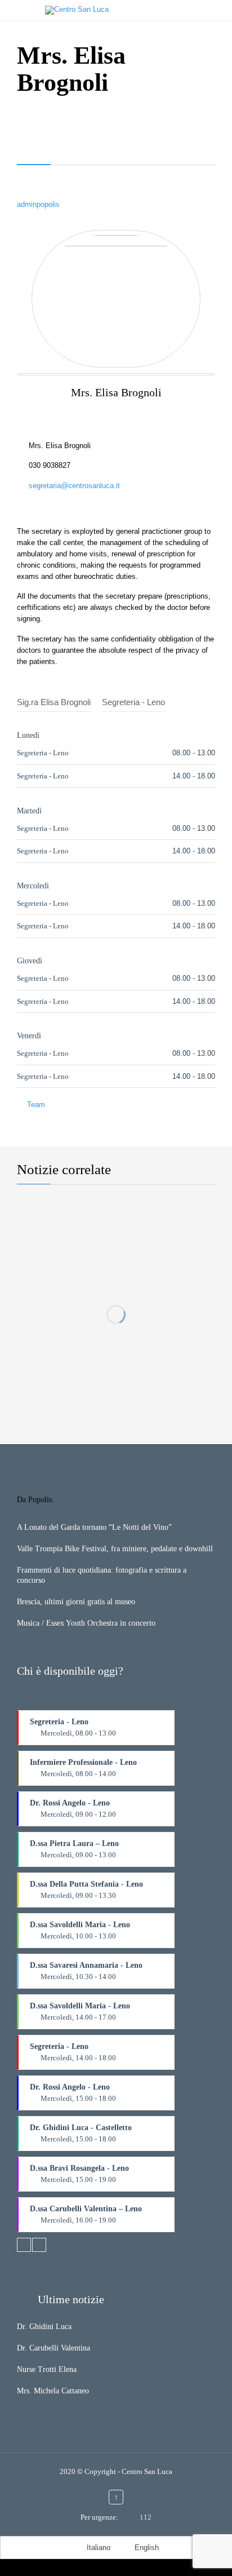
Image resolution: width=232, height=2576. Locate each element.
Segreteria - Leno (133, 702)
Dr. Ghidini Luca (44, 2327)
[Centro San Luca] (127, 10)
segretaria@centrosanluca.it (68, 486)
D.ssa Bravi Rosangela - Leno (79, 2178)
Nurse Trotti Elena (47, 2369)
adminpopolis (38, 204)
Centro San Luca (147, 2471)
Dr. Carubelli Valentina (53, 2348)
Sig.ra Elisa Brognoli (54, 702)
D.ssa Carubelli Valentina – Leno (86, 2218)
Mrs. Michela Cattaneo (53, 2391)
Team (36, 1105)
